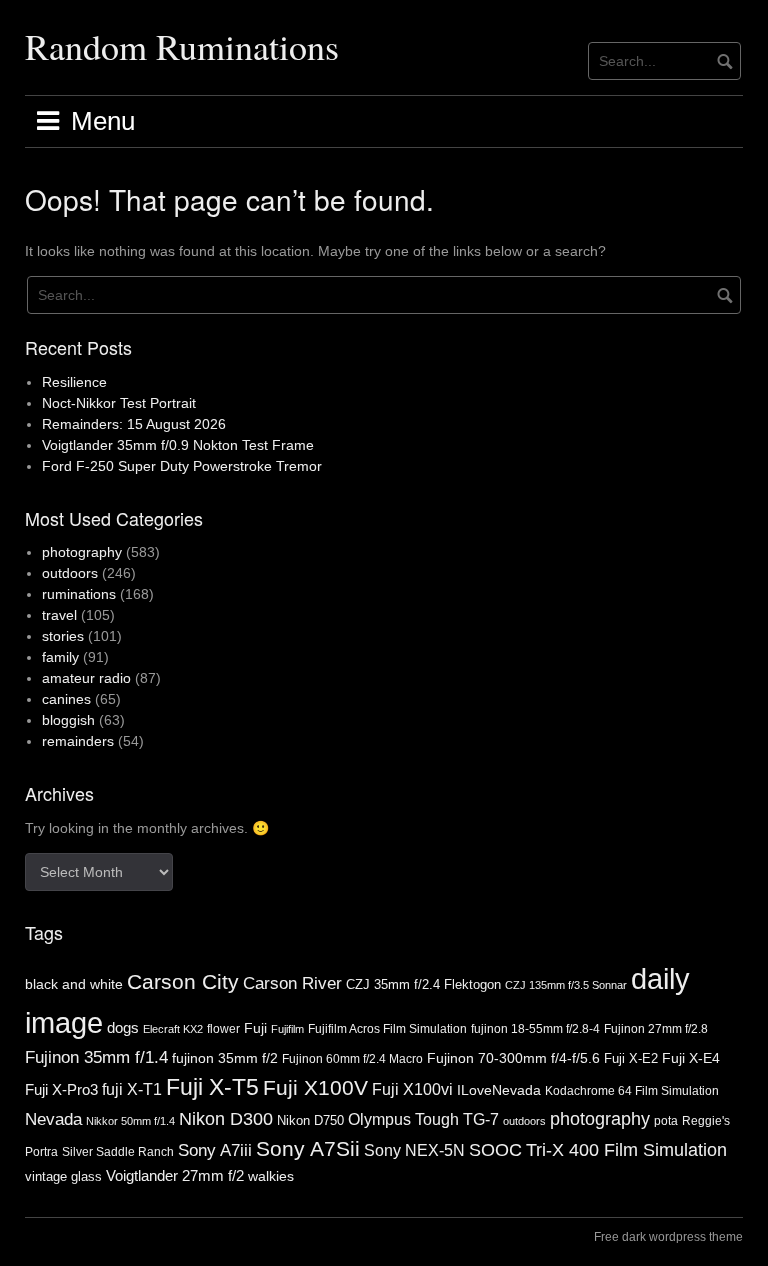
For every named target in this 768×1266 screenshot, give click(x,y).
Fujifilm (287, 1029)
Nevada (53, 1119)
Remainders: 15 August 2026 (134, 424)
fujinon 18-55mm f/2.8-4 (535, 1029)
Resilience (74, 382)
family (60, 657)
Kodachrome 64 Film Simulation (632, 1091)
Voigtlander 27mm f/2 (175, 1176)
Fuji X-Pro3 (61, 1090)
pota (666, 1121)
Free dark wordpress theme (668, 1237)
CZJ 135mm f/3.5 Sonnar (566, 985)
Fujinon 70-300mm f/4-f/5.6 (513, 1058)
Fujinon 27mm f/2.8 (656, 1029)
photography (82, 552)
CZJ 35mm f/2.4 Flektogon (423, 984)
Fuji (255, 1028)
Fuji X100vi (412, 1089)
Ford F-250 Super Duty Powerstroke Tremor (182, 466)
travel (59, 615)
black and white (74, 984)
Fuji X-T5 (212, 1087)
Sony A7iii (215, 1150)
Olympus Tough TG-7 (423, 1119)
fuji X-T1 (132, 1089)
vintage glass (63, 1176)
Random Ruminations (182, 46)
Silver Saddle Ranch (118, 1152)
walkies (271, 1176)
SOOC (495, 1150)
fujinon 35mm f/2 (225, 1058)
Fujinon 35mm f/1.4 (96, 1057)
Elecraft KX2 (173, 1029)
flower (223, 1029)
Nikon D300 (226, 1119)
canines (66, 699)
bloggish (68, 720)
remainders (78, 741)
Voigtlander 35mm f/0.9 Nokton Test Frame (178, 445)
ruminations (79, 594)
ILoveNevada (499, 1090)
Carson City (183, 981)
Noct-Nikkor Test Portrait (119, 403)
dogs (123, 1027)
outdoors (70, 573)
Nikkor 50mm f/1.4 (130, 1121)
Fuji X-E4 (691, 1058)
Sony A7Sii (308, 1148)
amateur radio (86, 678)
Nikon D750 (310, 1120)
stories (63, 636)
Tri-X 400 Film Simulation (626, 1149)
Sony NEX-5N (414, 1150)
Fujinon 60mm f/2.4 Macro (352, 1059)
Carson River (292, 983)
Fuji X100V (315, 1088)
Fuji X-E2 (631, 1058)
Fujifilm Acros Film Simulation (387, 1029)
